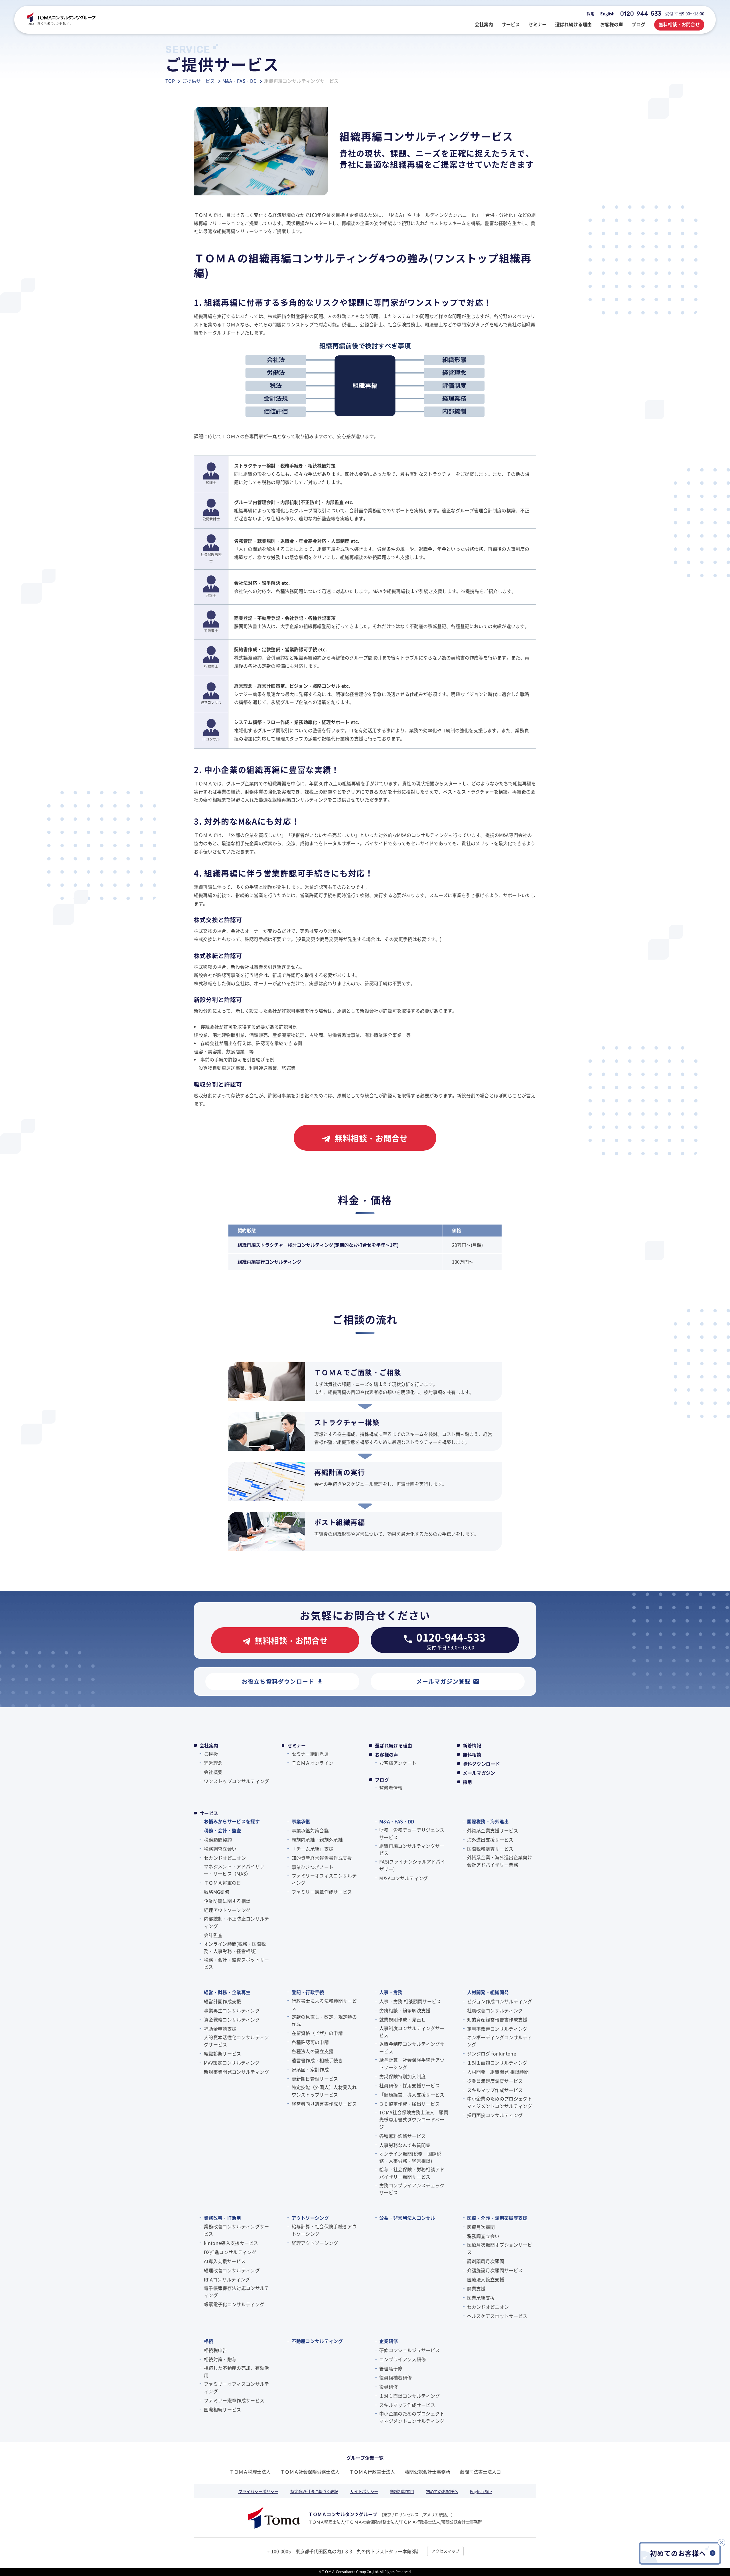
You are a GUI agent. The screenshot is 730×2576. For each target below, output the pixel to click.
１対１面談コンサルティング (497, 2063)
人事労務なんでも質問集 (405, 2145)
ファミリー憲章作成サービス (322, 1892)
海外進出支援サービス (490, 1840)
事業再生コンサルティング (232, 2010)
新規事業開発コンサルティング (236, 2072)
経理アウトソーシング (227, 1910)
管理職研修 (391, 2368)
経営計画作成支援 (223, 2001)
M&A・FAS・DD (397, 1821)
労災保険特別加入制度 (402, 2076)
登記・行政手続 (308, 1992)
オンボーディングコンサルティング (500, 2041)
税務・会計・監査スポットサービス (236, 1963)
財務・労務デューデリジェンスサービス (412, 1834)
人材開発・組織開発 (488, 1992)
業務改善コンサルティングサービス (236, 2230)
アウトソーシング (310, 2218)
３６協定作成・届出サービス (409, 2104)
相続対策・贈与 (220, 2359)
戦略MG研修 (217, 1892)
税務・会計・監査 (223, 1830)
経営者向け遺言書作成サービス (324, 2104)
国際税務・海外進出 (488, 1821)
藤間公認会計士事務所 (427, 2472)
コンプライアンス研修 (402, 2359)
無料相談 (472, 1755)
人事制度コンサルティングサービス (412, 2032)
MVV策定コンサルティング (232, 2063)
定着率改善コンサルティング (497, 2029)
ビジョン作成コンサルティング (500, 2001)
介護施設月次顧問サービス (495, 2270)
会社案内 (209, 1745)
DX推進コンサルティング (230, 2252)
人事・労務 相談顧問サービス (410, 2001)
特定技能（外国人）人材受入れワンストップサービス (324, 2091)
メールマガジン (479, 1773)
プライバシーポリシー (258, 2491)
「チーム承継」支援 (313, 1849)
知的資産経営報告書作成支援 (322, 1858)
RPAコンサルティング (227, 2279)
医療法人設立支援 (486, 2279)
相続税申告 (216, 2350)
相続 (209, 2341)
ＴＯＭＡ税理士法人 (250, 2472)
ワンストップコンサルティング (236, 1781)
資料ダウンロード (481, 1764)
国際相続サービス (223, 2409)
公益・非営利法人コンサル (407, 2218)
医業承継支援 (481, 2298)
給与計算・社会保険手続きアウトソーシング (412, 2063)
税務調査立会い (220, 1849)
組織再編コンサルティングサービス (412, 1849)
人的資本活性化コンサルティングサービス (236, 2041)
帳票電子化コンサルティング (234, 2304)
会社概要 (213, 1772)
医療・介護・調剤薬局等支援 (497, 2218)
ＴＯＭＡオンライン (313, 1763)
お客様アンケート (398, 1763)
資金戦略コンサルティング (232, 2019)
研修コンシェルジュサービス (409, 2350)
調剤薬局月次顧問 (486, 2261)
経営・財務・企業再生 (227, 1992)
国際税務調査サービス (490, 1849)
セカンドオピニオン (225, 1858)
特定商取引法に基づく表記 (314, 2491)
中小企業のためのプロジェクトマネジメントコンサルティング (500, 2102)
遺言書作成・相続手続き (317, 2060)
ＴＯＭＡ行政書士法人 (372, 2472)
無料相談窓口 (402, 2491)
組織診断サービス (223, 2053)
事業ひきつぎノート (313, 1867)
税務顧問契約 (218, 1840)
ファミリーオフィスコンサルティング (324, 1879)
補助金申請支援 (220, 2029)
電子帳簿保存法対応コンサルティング (236, 2292)
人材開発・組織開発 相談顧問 (498, 2072)
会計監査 (213, 1935)
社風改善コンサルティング (495, 2010)
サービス (209, 1813)
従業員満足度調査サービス (495, 2081)
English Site (481, 2491)
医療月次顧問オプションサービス (500, 2248)
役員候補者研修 (396, 2377)
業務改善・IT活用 (222, 2218)
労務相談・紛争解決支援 (405, 2010)
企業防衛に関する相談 (227, 1901)
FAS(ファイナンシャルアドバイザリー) (412, 1865)
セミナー (297, 1745)
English (607, 13)
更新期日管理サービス (315, 2079)
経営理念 (213, 1763)
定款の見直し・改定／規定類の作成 (324, 2020)
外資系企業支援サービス (493, 1830)
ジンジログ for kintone (492, 2053)
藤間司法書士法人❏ (480, 2472)
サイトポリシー (364, 2491)
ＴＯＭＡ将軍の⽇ (223, 1883)
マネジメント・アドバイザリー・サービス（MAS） (234, 1870)
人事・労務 (391, 1992)
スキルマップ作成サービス (495, 2090)
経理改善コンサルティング (232, 2270)
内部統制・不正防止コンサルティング (236, 1922)
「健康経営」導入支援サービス (412, 2095)
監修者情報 (391, 1788)
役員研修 (389, 2387)
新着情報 (472, 1745)
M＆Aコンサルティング (404, 1878)
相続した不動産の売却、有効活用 (236, 2371)
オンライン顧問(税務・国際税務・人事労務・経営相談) (235, 1947)
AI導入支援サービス (225, 2261)
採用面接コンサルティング (495, 2115)
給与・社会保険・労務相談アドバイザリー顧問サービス (412, 2173)
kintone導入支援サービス (231, 2243)
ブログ (382, 1780)
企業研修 (389, 2341)
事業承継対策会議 (310, 1830)
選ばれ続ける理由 (394, 1745)
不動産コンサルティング (317, 2341)
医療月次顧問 (481, 2227)
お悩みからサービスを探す (232, 1821)
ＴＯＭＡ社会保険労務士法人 (310, 2472)
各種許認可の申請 (310, 2042)
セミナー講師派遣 (310, 1754)
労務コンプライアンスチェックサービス (412, 2189)
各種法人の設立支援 (313, 2051)
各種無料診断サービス (402, 2136)
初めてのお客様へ (442, 2491)
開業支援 (476, 2288)
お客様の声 (387, 1755)
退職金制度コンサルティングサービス (412, 2047)
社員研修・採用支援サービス (409, 2085)
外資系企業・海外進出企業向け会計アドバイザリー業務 (500, 1861)
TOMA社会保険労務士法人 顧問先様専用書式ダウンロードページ (414, 2119)
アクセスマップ (445, 2551)
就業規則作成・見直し (402, 2019)
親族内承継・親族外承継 (317, 1840)
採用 (591, 13)
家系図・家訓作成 (310, 2069)
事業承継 (301, 1821)
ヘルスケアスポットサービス (497, 2316)
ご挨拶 (211, 1754)
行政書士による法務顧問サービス (324, 2004)
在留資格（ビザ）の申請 (317, 2033)
